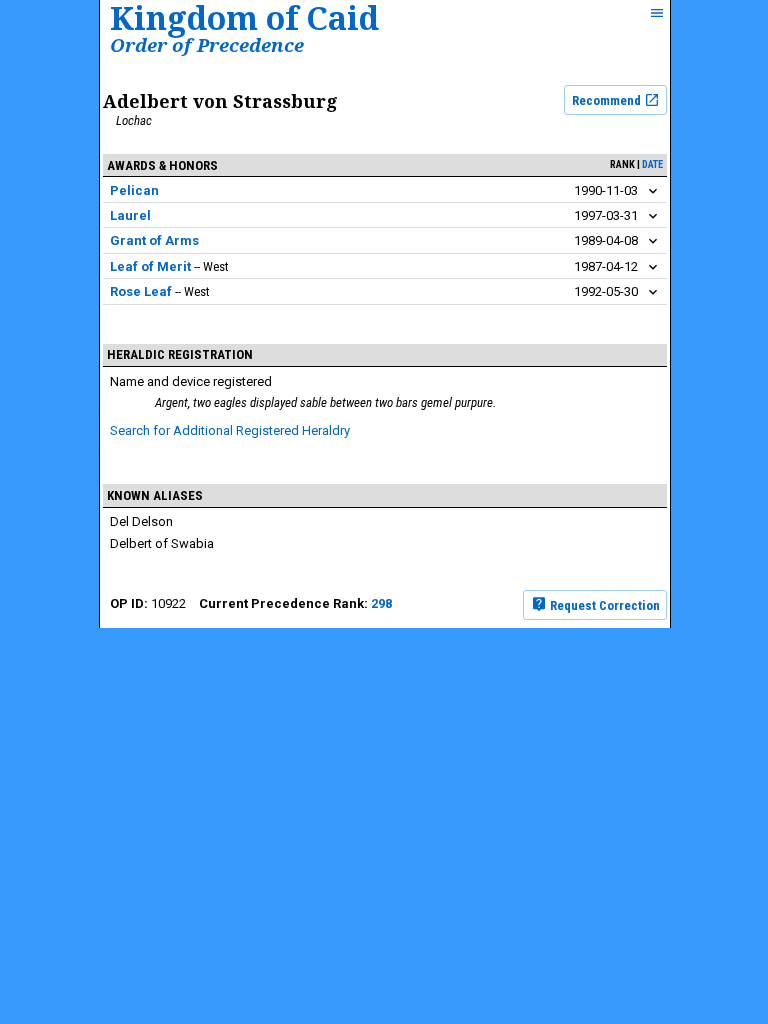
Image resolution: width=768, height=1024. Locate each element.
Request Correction (603, 604)
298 (381, 603)
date (652, 164)
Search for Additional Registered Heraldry (230, 430)
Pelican (134, 190)
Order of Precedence (207, 44)
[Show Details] (653, 191)
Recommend (608, 100)
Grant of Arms (154, 240)
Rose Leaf (141, 291)
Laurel (130, 215)
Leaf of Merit (150, 266)
